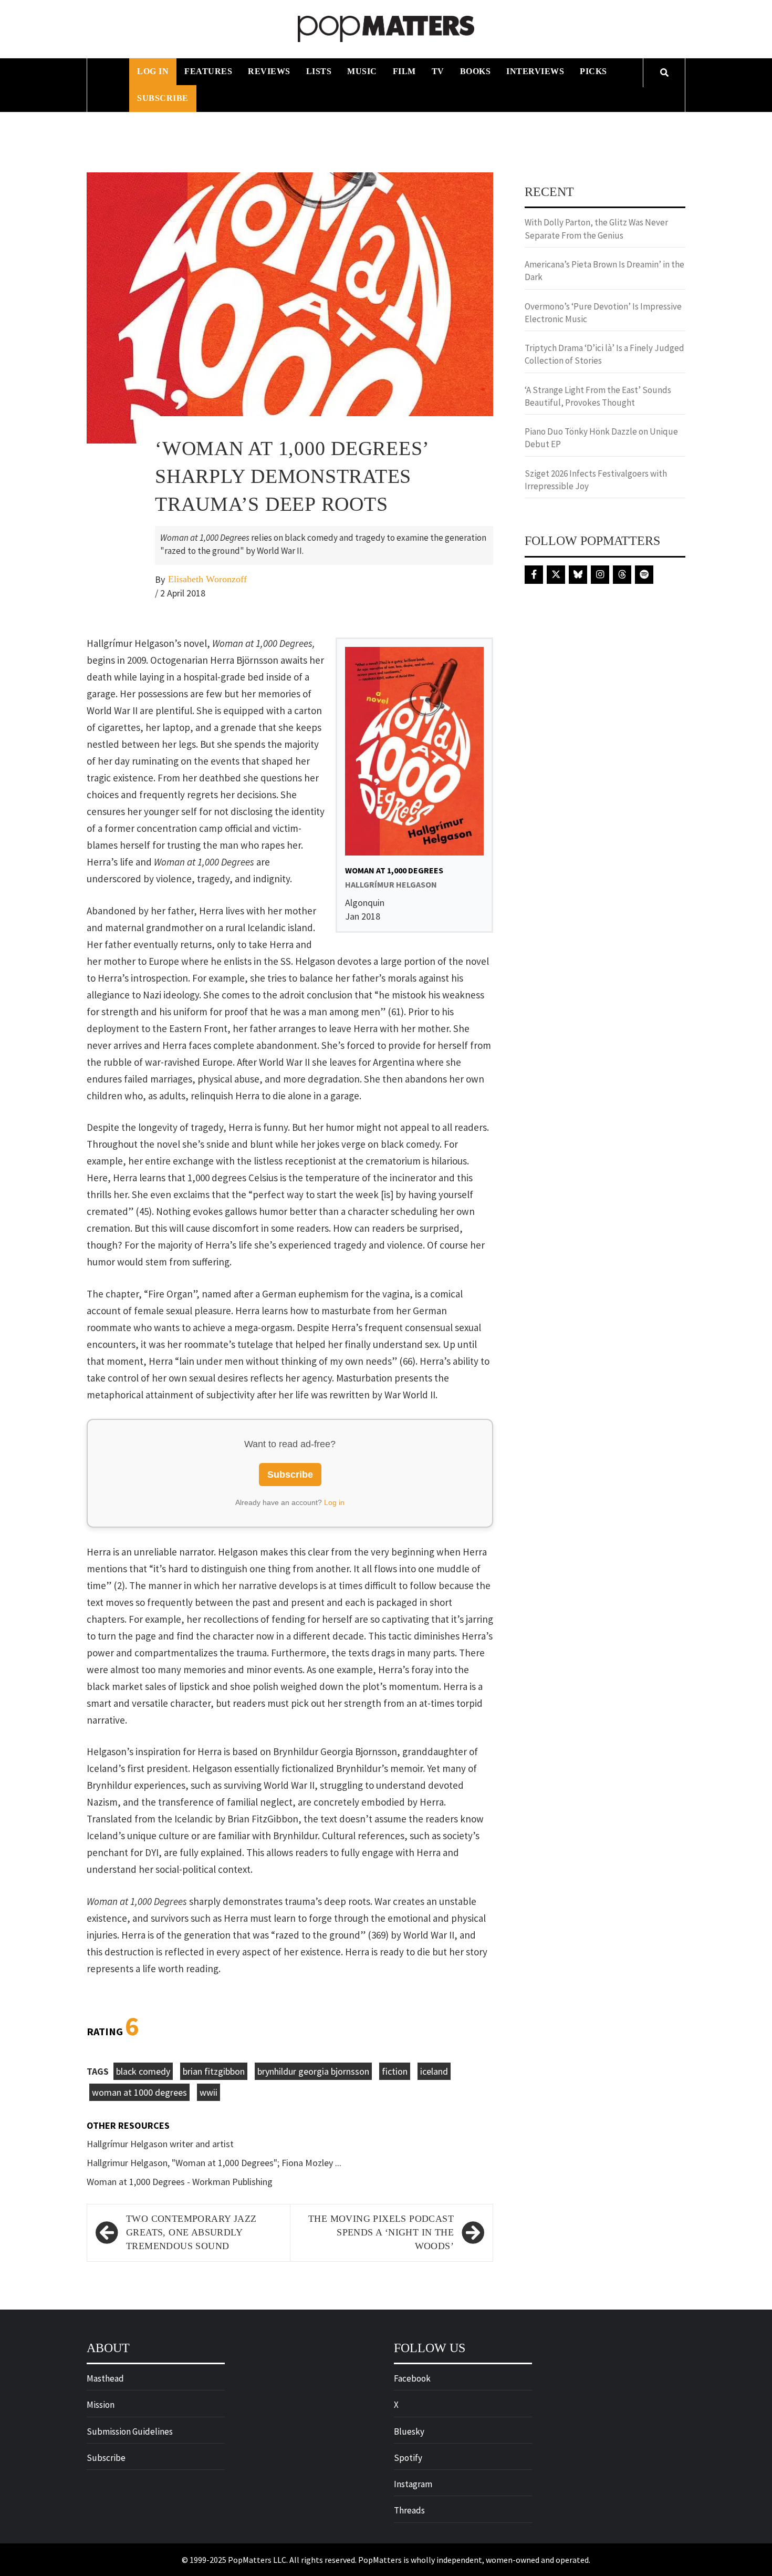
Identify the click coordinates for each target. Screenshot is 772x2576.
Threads (409, 2510)
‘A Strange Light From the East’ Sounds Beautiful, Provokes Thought (598, 396)
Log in (334, 1502)
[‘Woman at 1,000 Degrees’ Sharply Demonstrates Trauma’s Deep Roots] (290, 307)
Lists (319, 71)
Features (208, 71)
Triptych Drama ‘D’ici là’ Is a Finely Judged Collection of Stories (604, 354)
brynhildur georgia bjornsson (313, 2071)
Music (362, 71)
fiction (395, 2071)
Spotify (408, 2458)
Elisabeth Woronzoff (207, 579)
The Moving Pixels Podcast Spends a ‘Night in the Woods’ (381, 2232)
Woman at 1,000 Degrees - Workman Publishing (180, 2182)
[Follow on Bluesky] (578, 575)
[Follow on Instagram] (600, 575)
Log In (153, 71)
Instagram (413, 2484)
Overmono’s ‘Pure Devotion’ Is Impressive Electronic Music (603, 313)
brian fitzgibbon (214, 2071)
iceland (434, 2071)
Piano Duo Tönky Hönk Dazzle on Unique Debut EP (601, 438)
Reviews (269, 71)
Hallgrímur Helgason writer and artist (160, 2144)
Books (476, 71)
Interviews (535, 71)
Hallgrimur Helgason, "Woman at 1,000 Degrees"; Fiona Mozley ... (214, 2163)
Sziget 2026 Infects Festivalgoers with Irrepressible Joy (596, 480)
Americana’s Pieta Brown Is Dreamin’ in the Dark (604, 271)
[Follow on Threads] (622, 575)
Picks (593, 71)
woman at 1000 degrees (139, 2092)
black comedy (143, 2071)
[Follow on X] (556, 575)
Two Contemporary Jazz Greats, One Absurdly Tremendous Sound (191, 2232)
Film (404, 71)
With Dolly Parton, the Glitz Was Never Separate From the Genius (596, 229)
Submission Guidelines (130, 2431)
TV (438, 71)
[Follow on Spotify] (644, 575)
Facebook (412, 2378)
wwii (208, 2092)
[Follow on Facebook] (534, 575)
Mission (101, 2405)
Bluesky (409, 2431)
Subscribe (163, 98)
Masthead (105, 2378)
